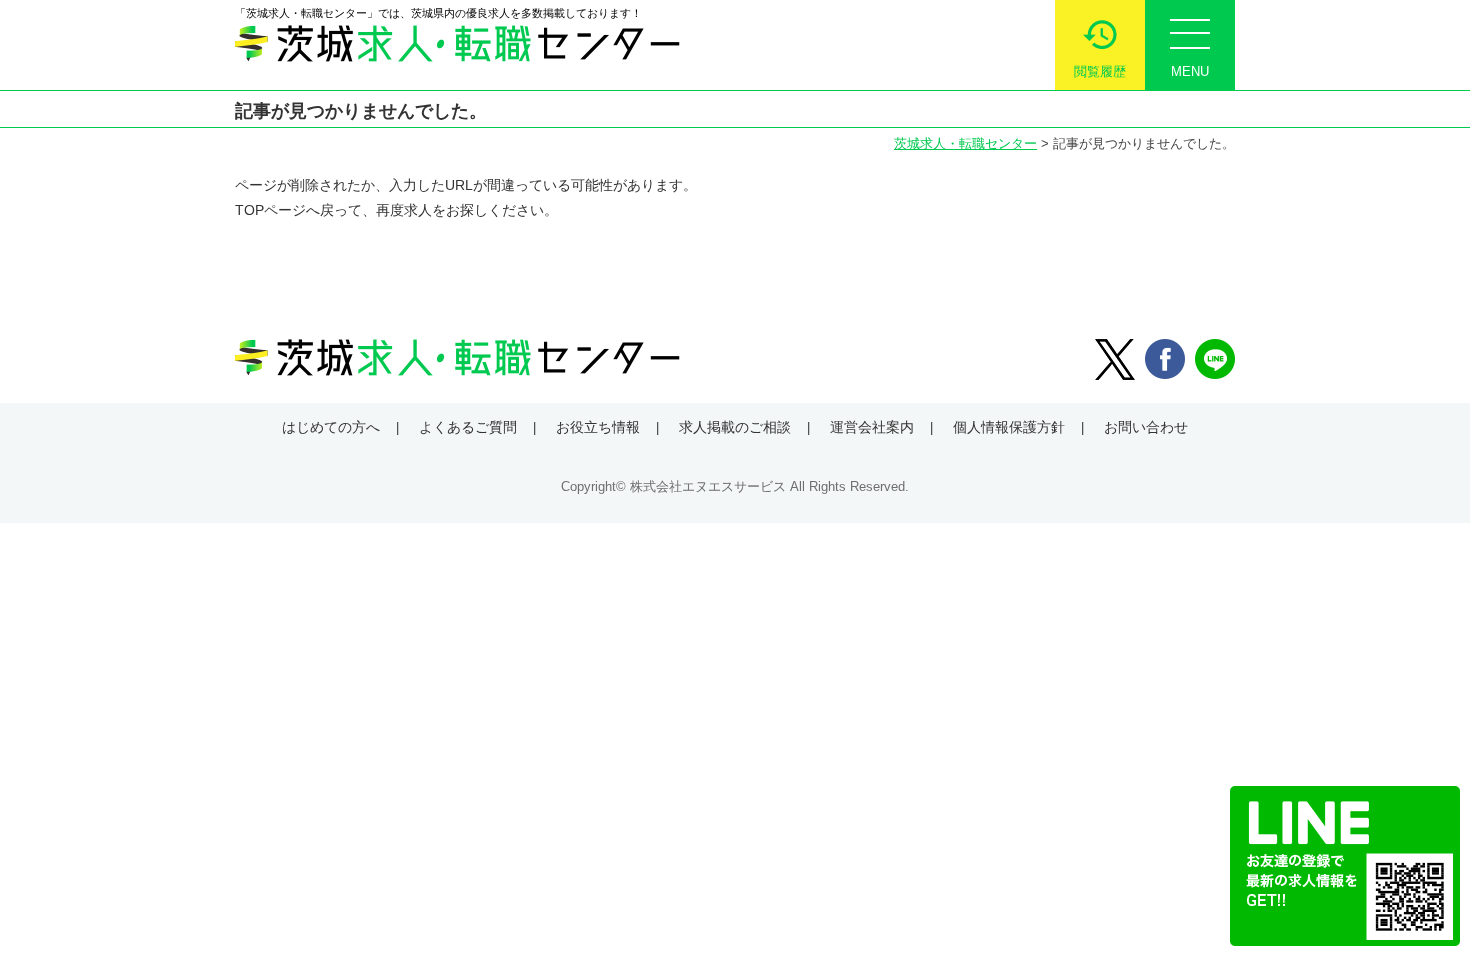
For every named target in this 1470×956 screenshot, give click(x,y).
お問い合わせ (1146, 427)
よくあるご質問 (468, 427)
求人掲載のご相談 (735, 427)
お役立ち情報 (598, 427)
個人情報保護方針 (1009, 427)
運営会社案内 (872, 427)
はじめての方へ (331, 427)
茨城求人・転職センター (965, 143)
